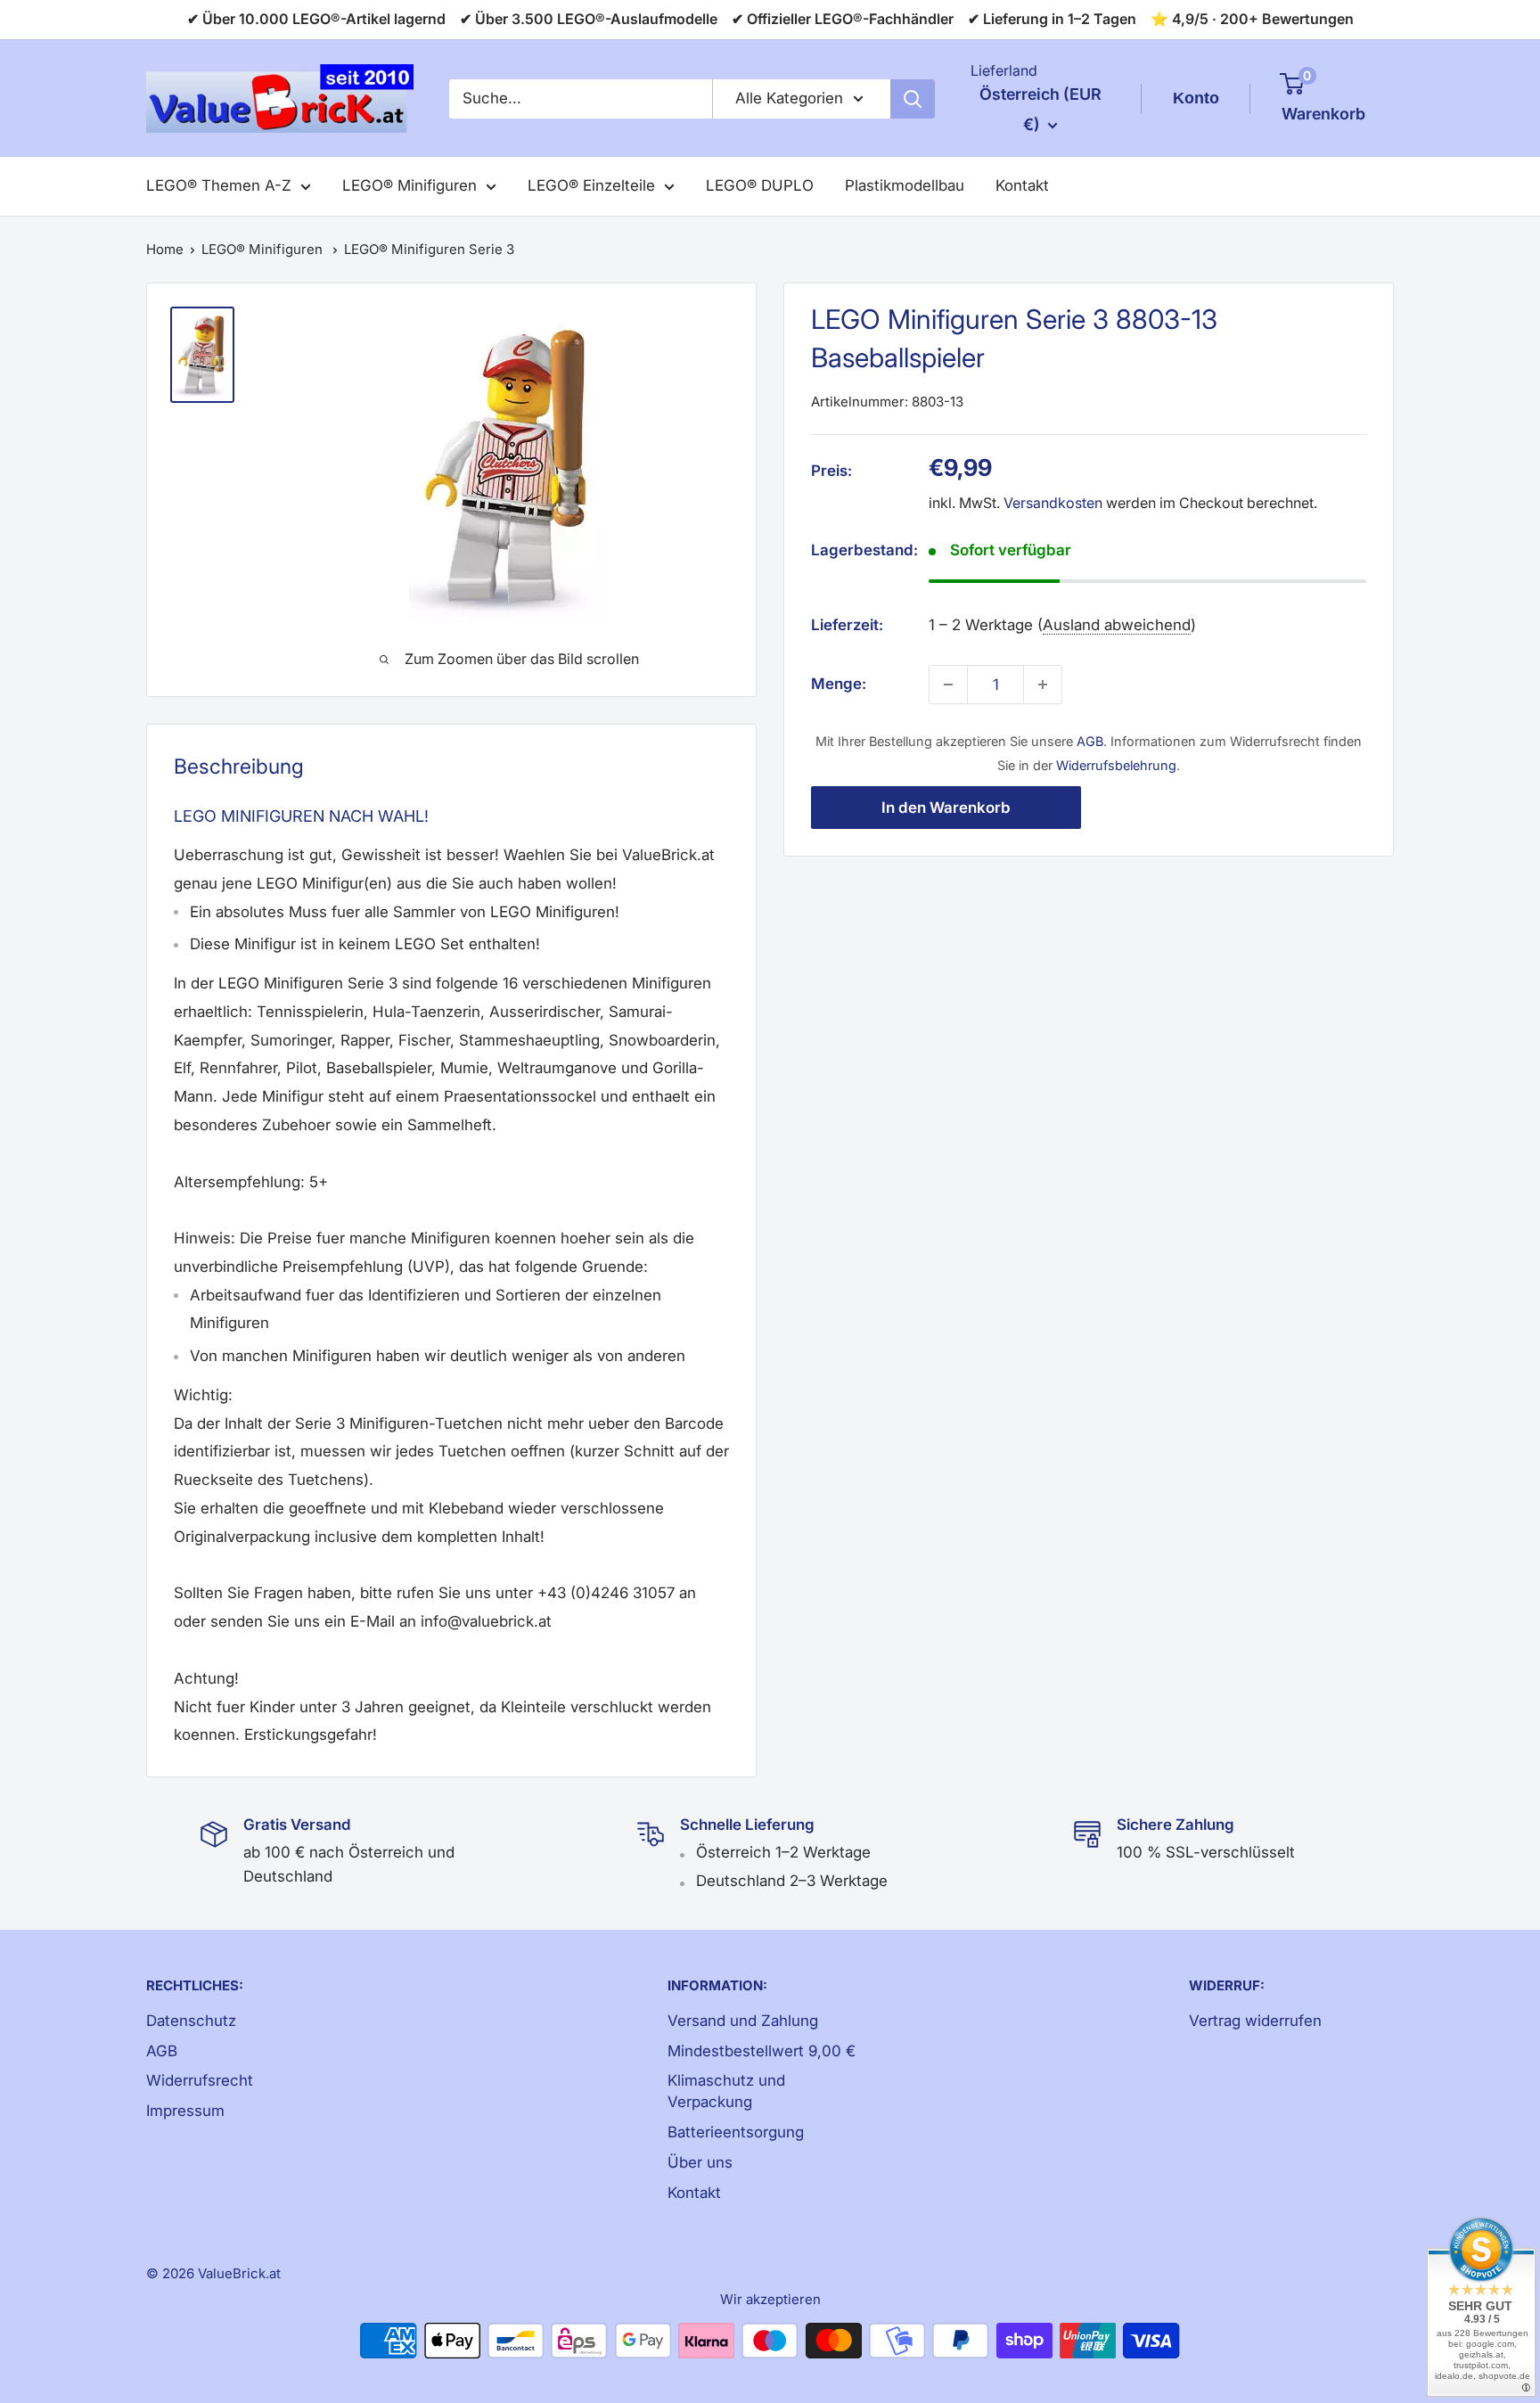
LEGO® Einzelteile (591, 185)
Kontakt (1022, 185)
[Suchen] (913, 99)
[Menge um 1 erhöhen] (1043, 685)
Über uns (700, 2162)
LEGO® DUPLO (760, 185)
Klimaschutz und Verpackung (726, 2091)
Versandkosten (1053, 503)
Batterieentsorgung (736, 2132)
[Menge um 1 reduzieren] (948, 685)
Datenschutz (191, 2021)
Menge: (839, 684)
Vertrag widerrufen (1255, 2021)
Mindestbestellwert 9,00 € (762, 2051)
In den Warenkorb (946, 808)
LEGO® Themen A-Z (219, 185)
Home (165, 249)
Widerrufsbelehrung (1116, 765)
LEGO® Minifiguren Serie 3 (429, 249)
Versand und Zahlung (743, 2021)
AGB (1090, 741)
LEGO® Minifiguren (410, 185)
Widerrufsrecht (200, 2080)
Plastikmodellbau (905, 185)
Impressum (185, 2111)
